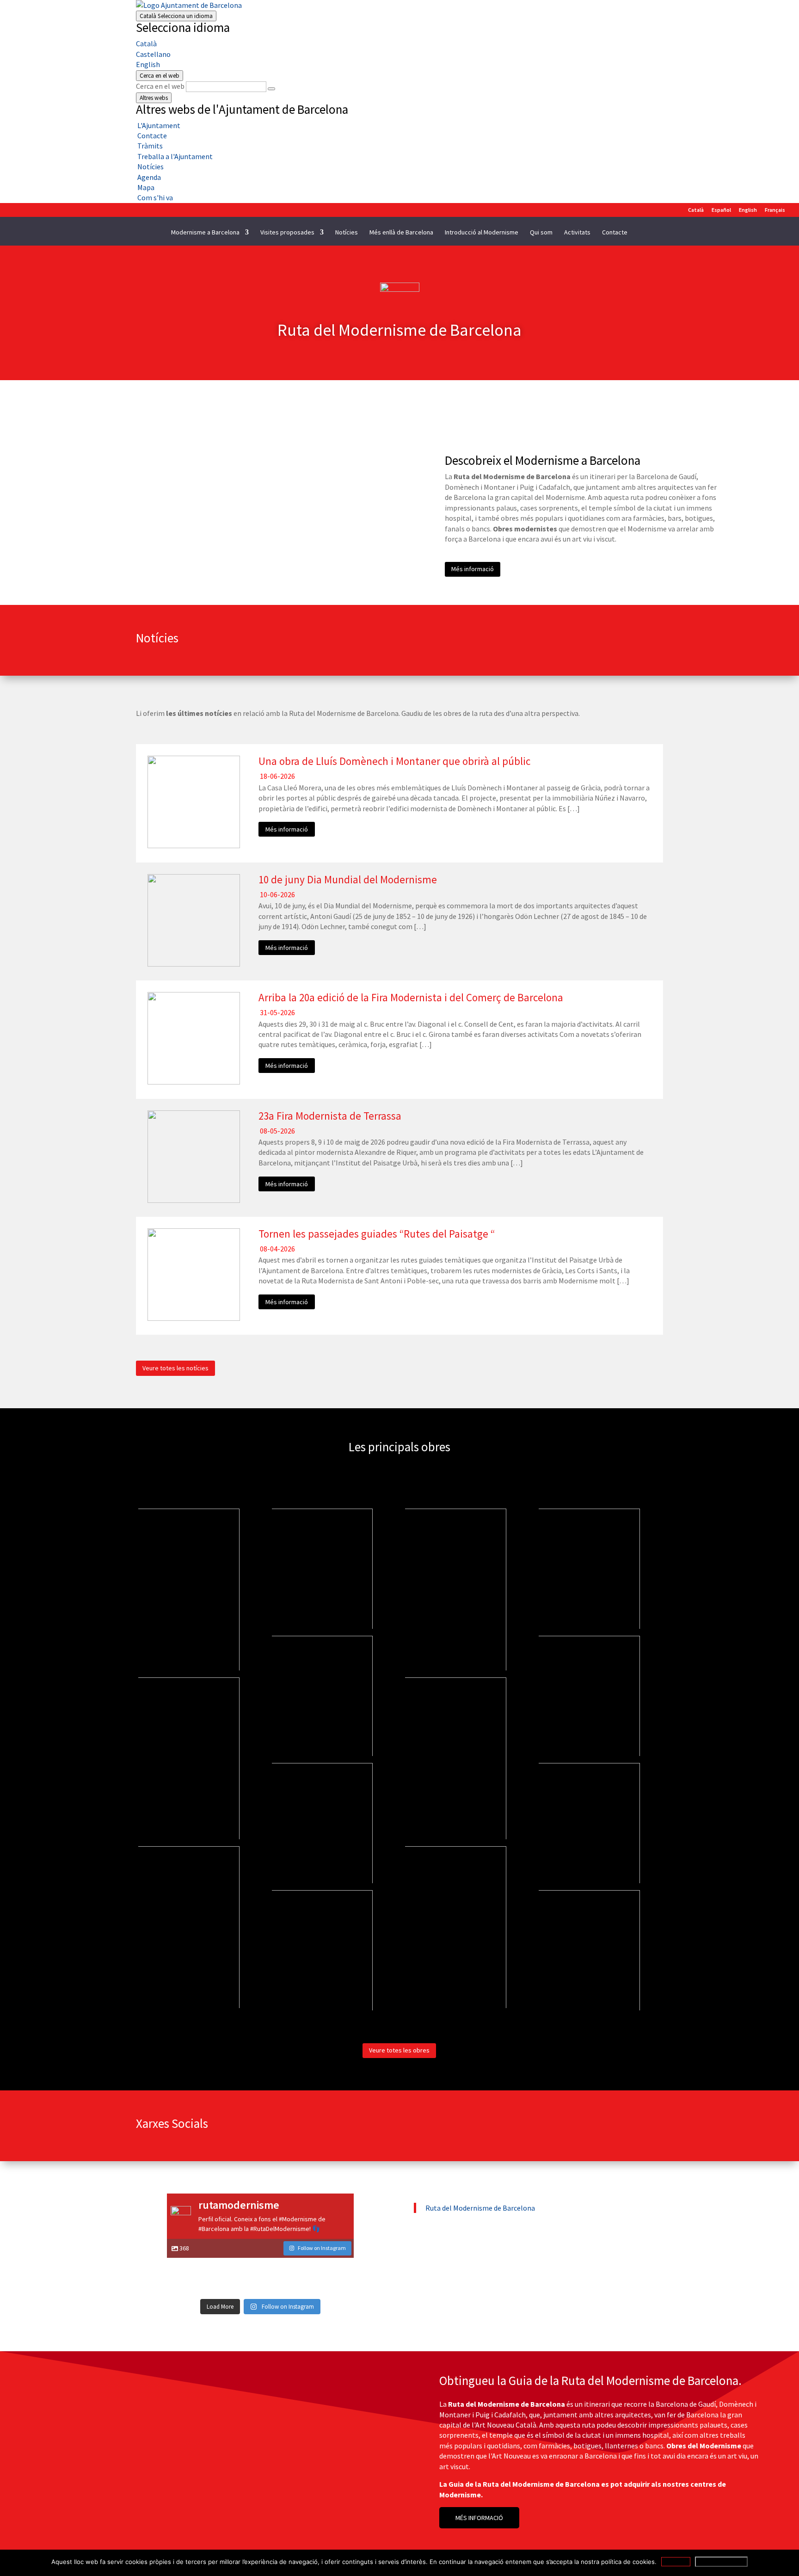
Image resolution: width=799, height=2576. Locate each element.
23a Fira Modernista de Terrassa (330, 1116)
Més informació (473, 569)
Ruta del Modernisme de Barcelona (480, 2208)
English (148, 64)
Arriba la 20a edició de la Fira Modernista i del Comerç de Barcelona (411, 997)
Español (721, 210)
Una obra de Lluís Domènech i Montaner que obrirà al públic (394, 761)
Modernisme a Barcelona (205, 233)
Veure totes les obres (399, 2050)
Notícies (347, 233)
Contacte (615, 233)
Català (176, 16)
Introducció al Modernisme (482, 233)
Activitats (577, 233)
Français (775, 210)
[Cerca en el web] (271, 89)
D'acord (676, 2562)
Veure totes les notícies (175, 1368)
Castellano (153, 54)
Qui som (541, 233)
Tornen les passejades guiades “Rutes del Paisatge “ (377, 1234)
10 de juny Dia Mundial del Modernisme (348, 879)
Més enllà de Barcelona (401, 233)
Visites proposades (287, 233)
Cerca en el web (160, 86)
